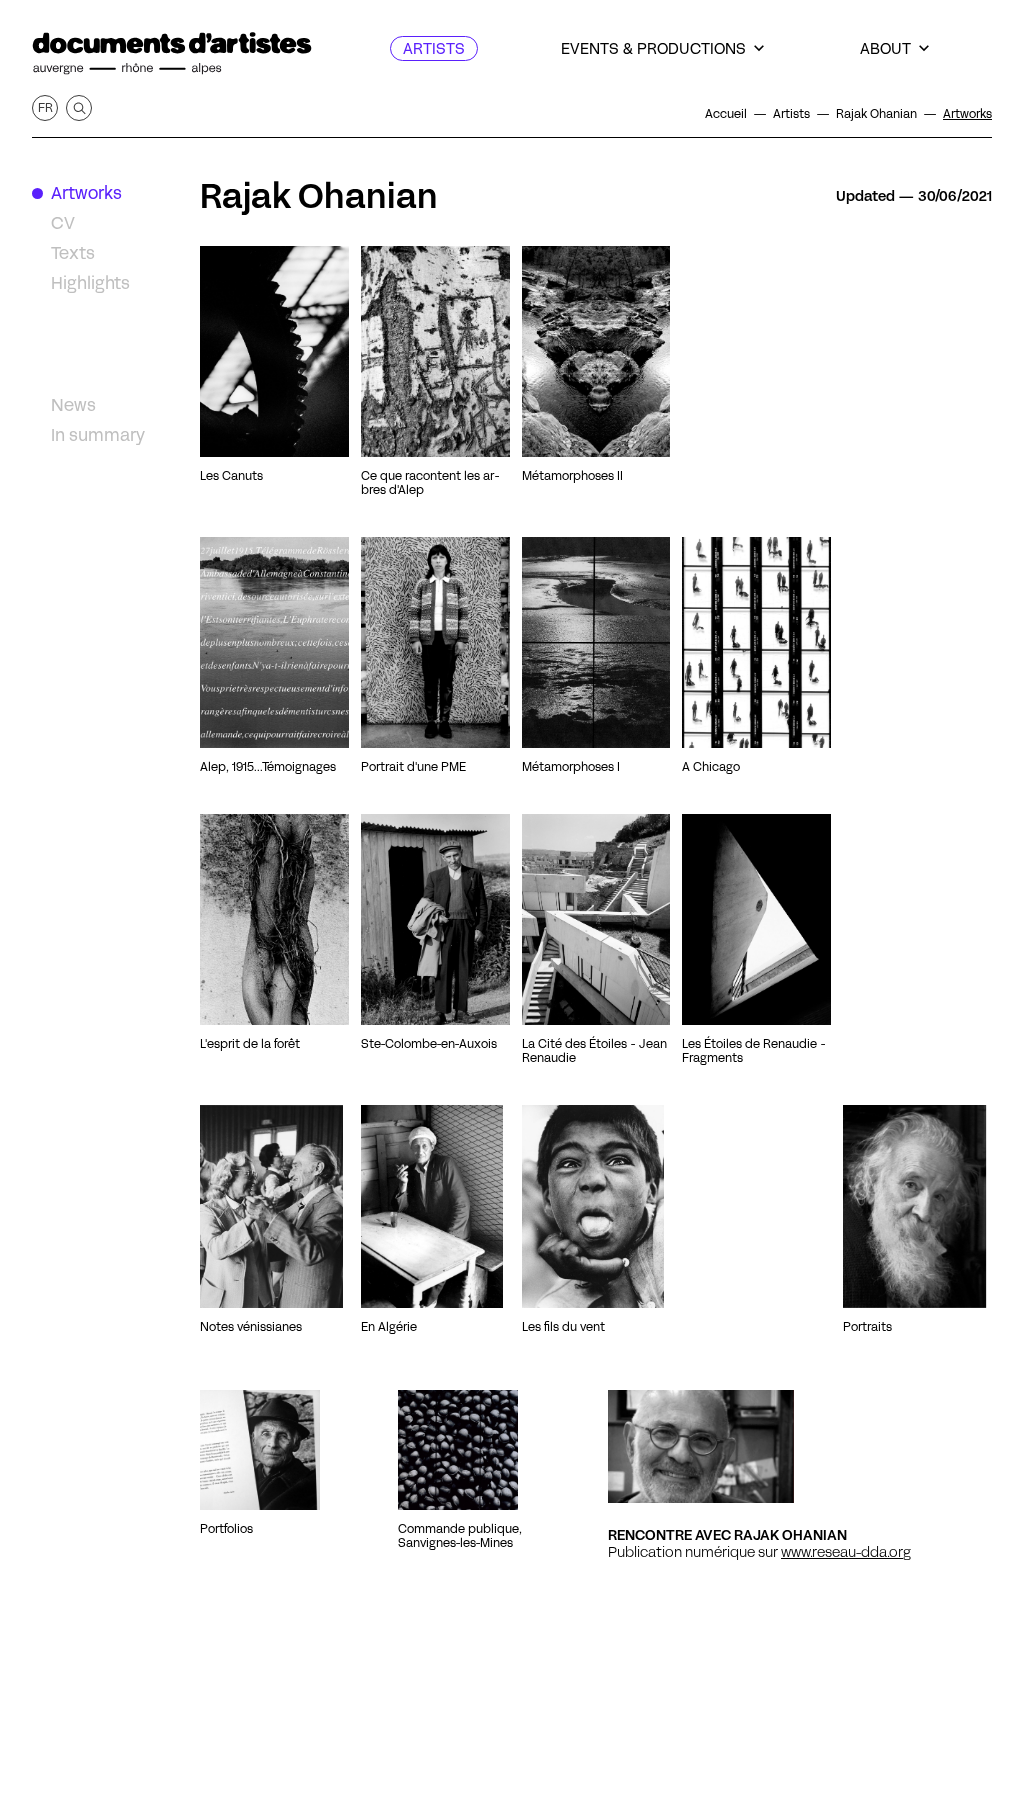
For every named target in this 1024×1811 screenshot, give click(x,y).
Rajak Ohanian (319, 196)
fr (45, 107)
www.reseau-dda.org (846, 1552)
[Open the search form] (79, 108)
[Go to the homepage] (172, 53)
